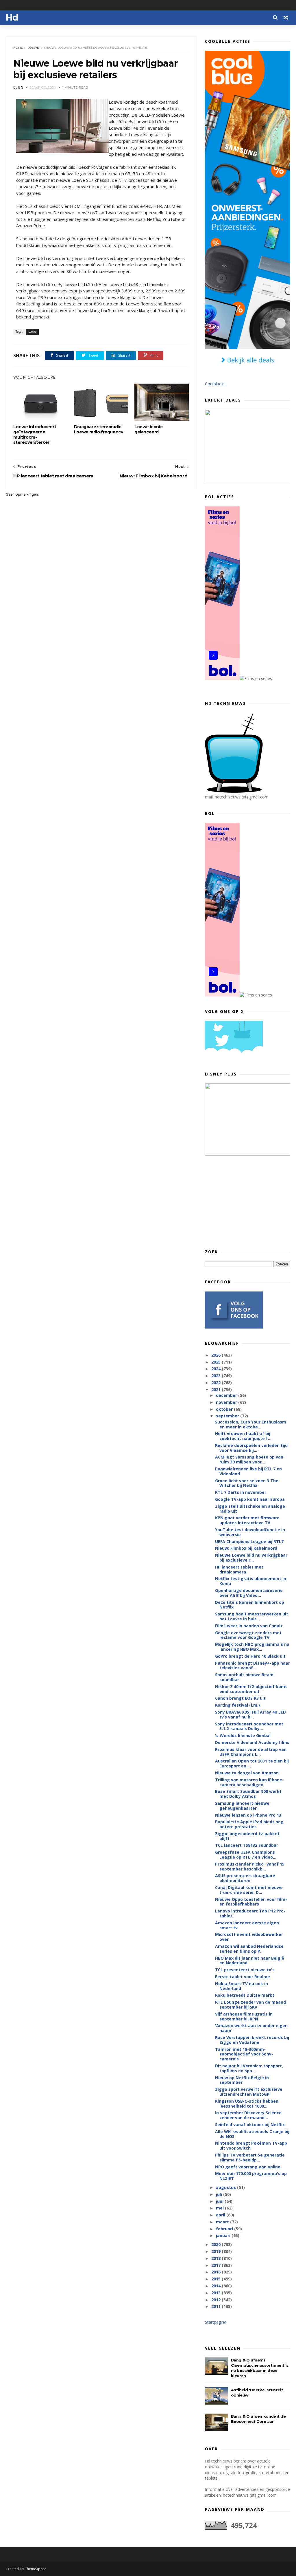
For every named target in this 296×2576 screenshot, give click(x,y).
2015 (217, 2279)
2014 (217, 2286)
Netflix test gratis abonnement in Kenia (251, 1581)
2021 (217, 1389)
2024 (217, 1369)
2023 (217, 1376)
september (228, 1416)
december (227, 1395)
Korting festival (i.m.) (237, 1705)
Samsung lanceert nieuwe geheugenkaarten (242, 1806)
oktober (225, 1409)
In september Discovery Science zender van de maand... (248, 2115)
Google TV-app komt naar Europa (250, 1499)
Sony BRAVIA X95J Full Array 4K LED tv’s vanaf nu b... (250, 1714)
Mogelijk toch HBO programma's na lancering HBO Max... (252, 1647)
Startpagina (216, 2322)
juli (220, 2194)
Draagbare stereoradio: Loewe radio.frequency (99, 429)
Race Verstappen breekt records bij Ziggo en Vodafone (252, 2040)
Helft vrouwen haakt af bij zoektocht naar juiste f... (243, 1436)
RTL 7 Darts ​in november (241, 1492)
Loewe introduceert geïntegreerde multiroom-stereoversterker (35, 435)
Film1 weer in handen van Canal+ (249, 1626)
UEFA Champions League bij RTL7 (249, 1541)
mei (220, 2208)
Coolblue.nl (215, 384)
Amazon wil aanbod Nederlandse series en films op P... (249, 1949)
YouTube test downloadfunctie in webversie (250, 1532)
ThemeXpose (36, 2569)
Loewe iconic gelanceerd (148, 429)
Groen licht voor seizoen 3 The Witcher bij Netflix (247, 1483)
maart (223, 2222)
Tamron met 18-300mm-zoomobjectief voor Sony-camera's (244, 2054)
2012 (217, 2300)
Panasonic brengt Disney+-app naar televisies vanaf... (252, 1666)
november (227, 1402)
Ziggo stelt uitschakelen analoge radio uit (250, 1509)
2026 (217, 1355)
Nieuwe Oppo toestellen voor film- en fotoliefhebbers (251, 1902)
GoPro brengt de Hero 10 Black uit (250, 1656)
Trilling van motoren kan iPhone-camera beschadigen (249, 1782)
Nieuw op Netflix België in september (242, 2080)
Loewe (33, 48)
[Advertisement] (248, 1202)
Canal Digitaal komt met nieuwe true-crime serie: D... (249, 1890)
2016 (217, 2272)
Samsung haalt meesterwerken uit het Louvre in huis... (252, 1616)
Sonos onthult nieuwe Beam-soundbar (245, 1677)
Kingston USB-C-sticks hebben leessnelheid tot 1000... (247, 2104)
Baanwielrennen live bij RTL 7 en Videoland (248, 1471)
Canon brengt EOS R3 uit (240, 1698)
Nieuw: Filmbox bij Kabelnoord (246, 1548)
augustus (226, 2187)
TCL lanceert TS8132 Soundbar (247, 1845)
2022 (217, 1383)
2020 (217, 2244)
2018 (217, 2258)
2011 (217, 2306)
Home (18, 48)
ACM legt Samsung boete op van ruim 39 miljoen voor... (249, 1459)
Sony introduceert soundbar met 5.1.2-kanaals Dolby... (249, 1726)
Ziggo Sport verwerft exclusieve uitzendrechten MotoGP (249, 2092)
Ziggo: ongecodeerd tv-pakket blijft (247, 1836)
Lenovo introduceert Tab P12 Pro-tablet (250, 1913)
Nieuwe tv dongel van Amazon (247, 1773)
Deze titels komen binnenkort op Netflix (250, 1605)
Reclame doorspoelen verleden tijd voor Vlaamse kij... (251, 1448)
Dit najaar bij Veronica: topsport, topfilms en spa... (249, 2068)
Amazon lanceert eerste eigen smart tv (247, 1925)
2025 (217, 1362)
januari (224, 2235)
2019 (217, 2251)
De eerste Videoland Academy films (252, 1742)
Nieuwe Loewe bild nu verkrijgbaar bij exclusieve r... (251, 1558)
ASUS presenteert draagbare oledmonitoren (245, 1878)
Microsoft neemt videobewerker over (249, 1937)
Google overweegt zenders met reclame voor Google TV (248, 1635)
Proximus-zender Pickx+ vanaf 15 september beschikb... (250, 1866)
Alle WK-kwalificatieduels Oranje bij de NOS (252, 2134)
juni (220, 2201)
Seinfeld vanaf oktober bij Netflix (250, 2125)
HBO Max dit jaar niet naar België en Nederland (250, 1961)
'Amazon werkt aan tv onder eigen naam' (251, 2028)
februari (225, 2229)
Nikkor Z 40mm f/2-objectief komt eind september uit (251, 1689)
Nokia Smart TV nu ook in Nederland (242, 1986)
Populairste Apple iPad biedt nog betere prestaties (249, 1824)
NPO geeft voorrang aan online (248, 2167)
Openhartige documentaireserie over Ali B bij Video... (249, 1593)
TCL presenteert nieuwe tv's (245, 1970)
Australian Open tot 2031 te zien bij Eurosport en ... (252, 1763)
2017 (217, 2265)
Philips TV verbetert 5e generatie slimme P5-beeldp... (250, 2157)
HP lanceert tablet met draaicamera (239, 1569)
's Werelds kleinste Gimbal (243, 1735)
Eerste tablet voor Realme (243, 1977)
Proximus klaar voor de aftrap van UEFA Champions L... (251, 1752)
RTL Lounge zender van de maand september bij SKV (250, 2005)
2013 (217, 2293)
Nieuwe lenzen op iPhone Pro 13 (248, 1815)
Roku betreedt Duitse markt (245, 1995)
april (221, 2215)
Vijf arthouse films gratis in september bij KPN (244, 2016)
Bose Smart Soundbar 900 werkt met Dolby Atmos (248, 1794)
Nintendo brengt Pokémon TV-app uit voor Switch (251, 2146)
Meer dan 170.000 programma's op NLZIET (251, 2176)
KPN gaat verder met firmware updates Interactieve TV (247, 1520)
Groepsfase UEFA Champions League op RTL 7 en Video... (246, 1855)
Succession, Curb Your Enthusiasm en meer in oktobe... (251, 1424)
